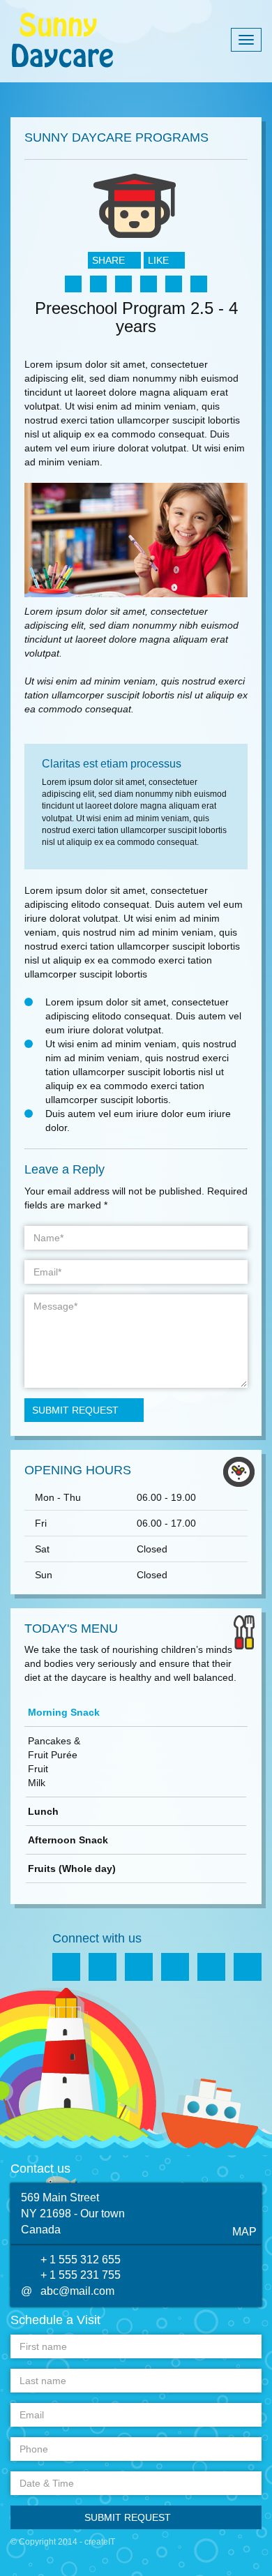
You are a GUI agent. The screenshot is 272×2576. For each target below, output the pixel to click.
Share (110, 260)
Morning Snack (64, 1712)
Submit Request (75, 1410)
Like (160, 260)
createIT (100, 2542)
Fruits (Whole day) (72, 1869)
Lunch (43, 1811)
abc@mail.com (77, 2291)
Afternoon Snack (68, 1840)
